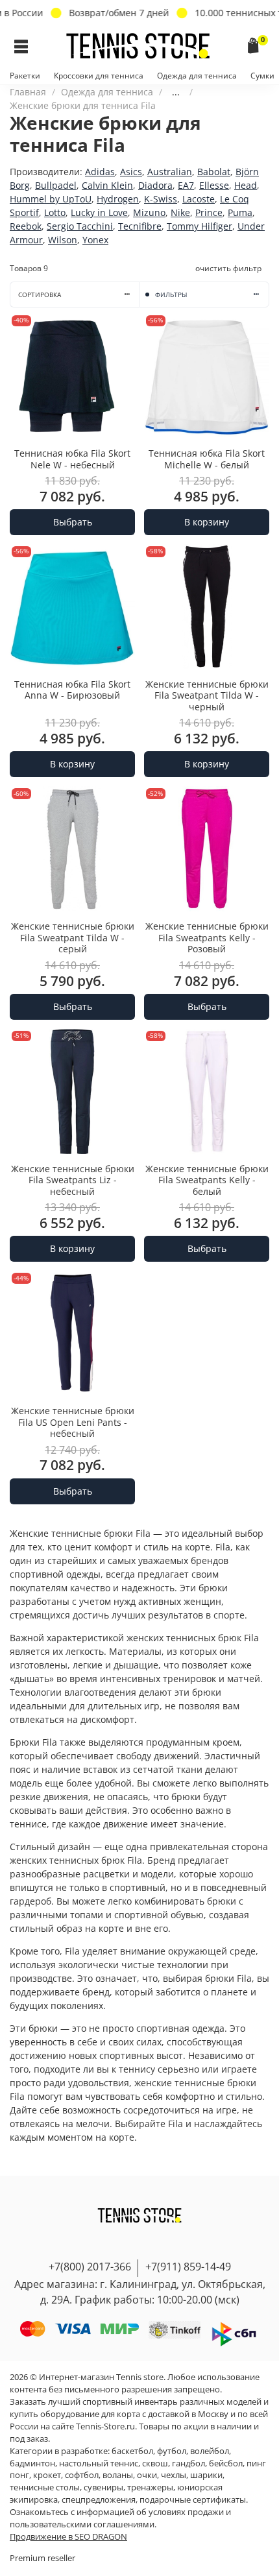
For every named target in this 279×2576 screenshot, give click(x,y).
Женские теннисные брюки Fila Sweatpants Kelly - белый (207, 1180)
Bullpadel (56, 185)
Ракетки (25, 76)
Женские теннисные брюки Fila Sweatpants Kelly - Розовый (207, 937)
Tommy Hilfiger (200, 226)
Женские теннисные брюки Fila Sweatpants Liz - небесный (73, 1180)
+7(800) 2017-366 (90, 2267)
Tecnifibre (140, 226)
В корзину (207, 522)
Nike (180, 212)
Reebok (26, 226)
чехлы (174, 2475)
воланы (118, 2475)
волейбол (210, 2451)
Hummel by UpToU (51, 199)
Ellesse (214, 185)
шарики (206, 2475)
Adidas (100, 172)
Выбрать (73, 522)
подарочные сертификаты (193, 2500)
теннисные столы (45, 2487)
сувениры (103, 2487)
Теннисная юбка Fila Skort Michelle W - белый (207, 459)
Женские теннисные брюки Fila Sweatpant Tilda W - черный (207, 695)
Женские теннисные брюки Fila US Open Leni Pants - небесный (73, 1422)
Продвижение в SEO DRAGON (68, 2537)
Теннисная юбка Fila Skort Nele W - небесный (72, 459)
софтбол (82, 2475)
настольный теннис (99, 2463)
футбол (172, 2451)
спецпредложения (99, 2500)
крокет (47, 2475)
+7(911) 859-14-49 (188, 2267)
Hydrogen (118, 199)
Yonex (95, 240)
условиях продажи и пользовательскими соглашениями (120, 2518)
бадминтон (32, 2463)
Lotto (55, 212)
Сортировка (40, 295)
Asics (131, 172)
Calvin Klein (107, 185)
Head (246, 185)
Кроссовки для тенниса (99, 76)
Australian (170, 172)
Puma (240, 212)
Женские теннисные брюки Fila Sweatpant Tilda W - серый (73, 937)
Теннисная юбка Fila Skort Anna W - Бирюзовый (72, 690)
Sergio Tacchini (80, 226)
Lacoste (199, 199)
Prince (209, 212)
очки (147, 2475)
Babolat (214, 172)
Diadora (155, 185)
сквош (155, 2463)
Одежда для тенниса (197, 76)
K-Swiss (161, 199)
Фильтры (171, 295)
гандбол (188, 2463)
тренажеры (150, 2487)
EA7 (186, 185)
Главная (28, 92)
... (176, 92)
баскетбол (132, 2451)
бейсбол (226, 2463)
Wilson (63, 240)
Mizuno (149, 212)
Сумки (262, 76)
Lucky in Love (99, 212)
